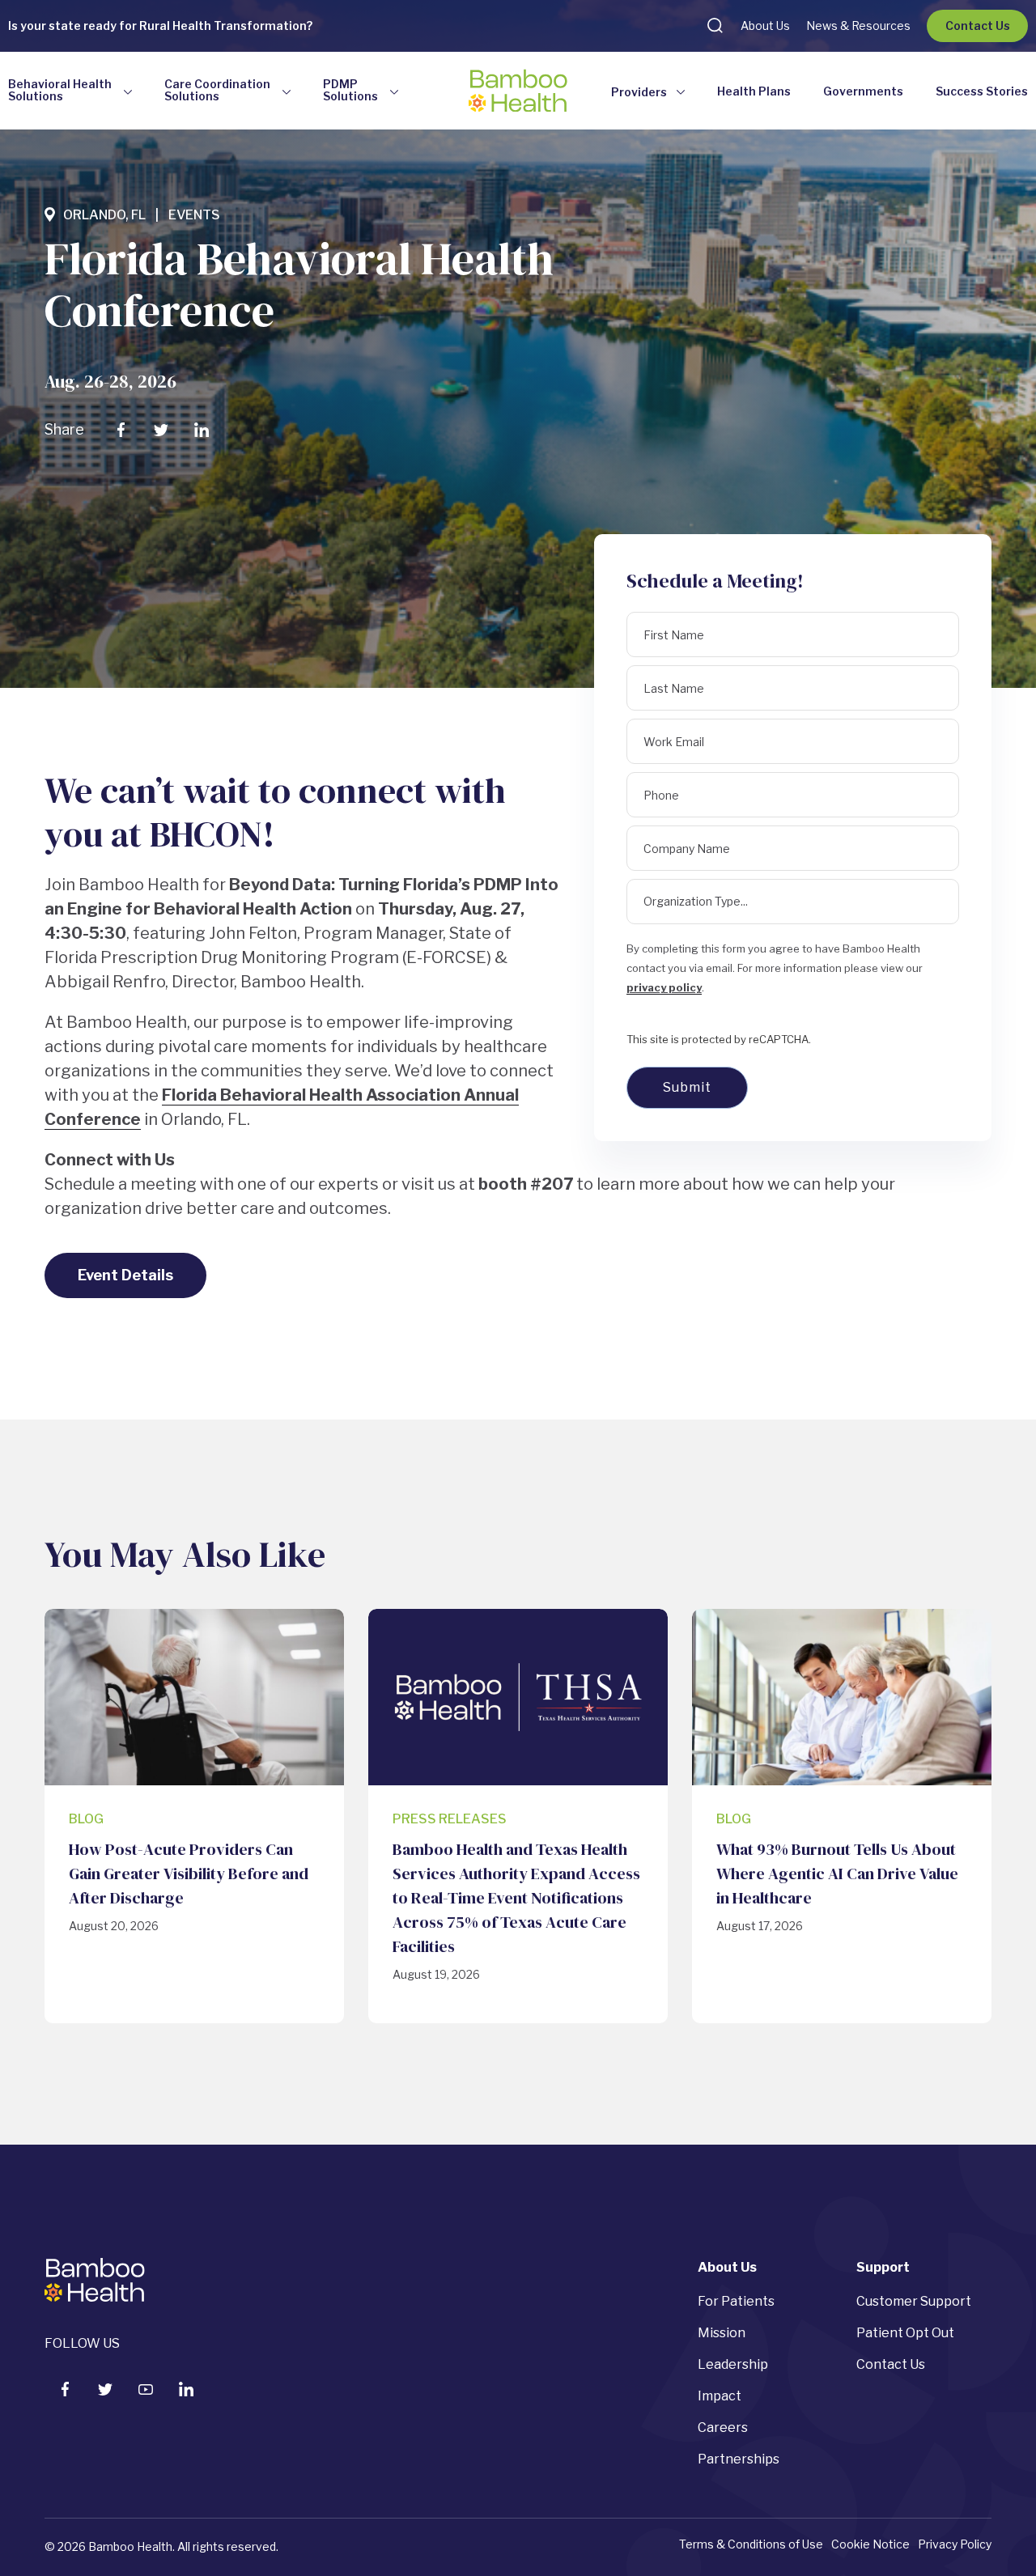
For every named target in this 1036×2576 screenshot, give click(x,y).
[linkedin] (186, 2389)
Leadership (733, 2364)
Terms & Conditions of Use (751, 2544)
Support (883, 2267)
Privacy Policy (955, 2544)
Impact (720, 2396)
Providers (639, 92)
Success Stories (982, 91)
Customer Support (914, 2301)
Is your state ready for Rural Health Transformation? (160, 25)
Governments (863, 91)
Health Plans (754, 91)
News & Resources (858, 25)
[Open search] (715, 25)
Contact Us (978, 25)
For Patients (736, 2301)
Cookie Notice (870, 2544)
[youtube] (146, 2389)
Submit (687, 1087)
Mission (722, 2333)
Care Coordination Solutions (217, 90)
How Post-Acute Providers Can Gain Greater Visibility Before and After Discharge (189, 1874)
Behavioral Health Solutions (60, 90)
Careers (723, 2427)
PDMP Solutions (350, 90)
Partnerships (739, 2459)
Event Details (125, 1275)
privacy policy (664, 987)
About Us (765, 25)
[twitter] (105, 2389)
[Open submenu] (128, 93)
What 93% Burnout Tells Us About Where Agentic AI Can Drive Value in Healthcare (837, 1874)
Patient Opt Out (905, 2333)
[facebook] (65, 2389)
